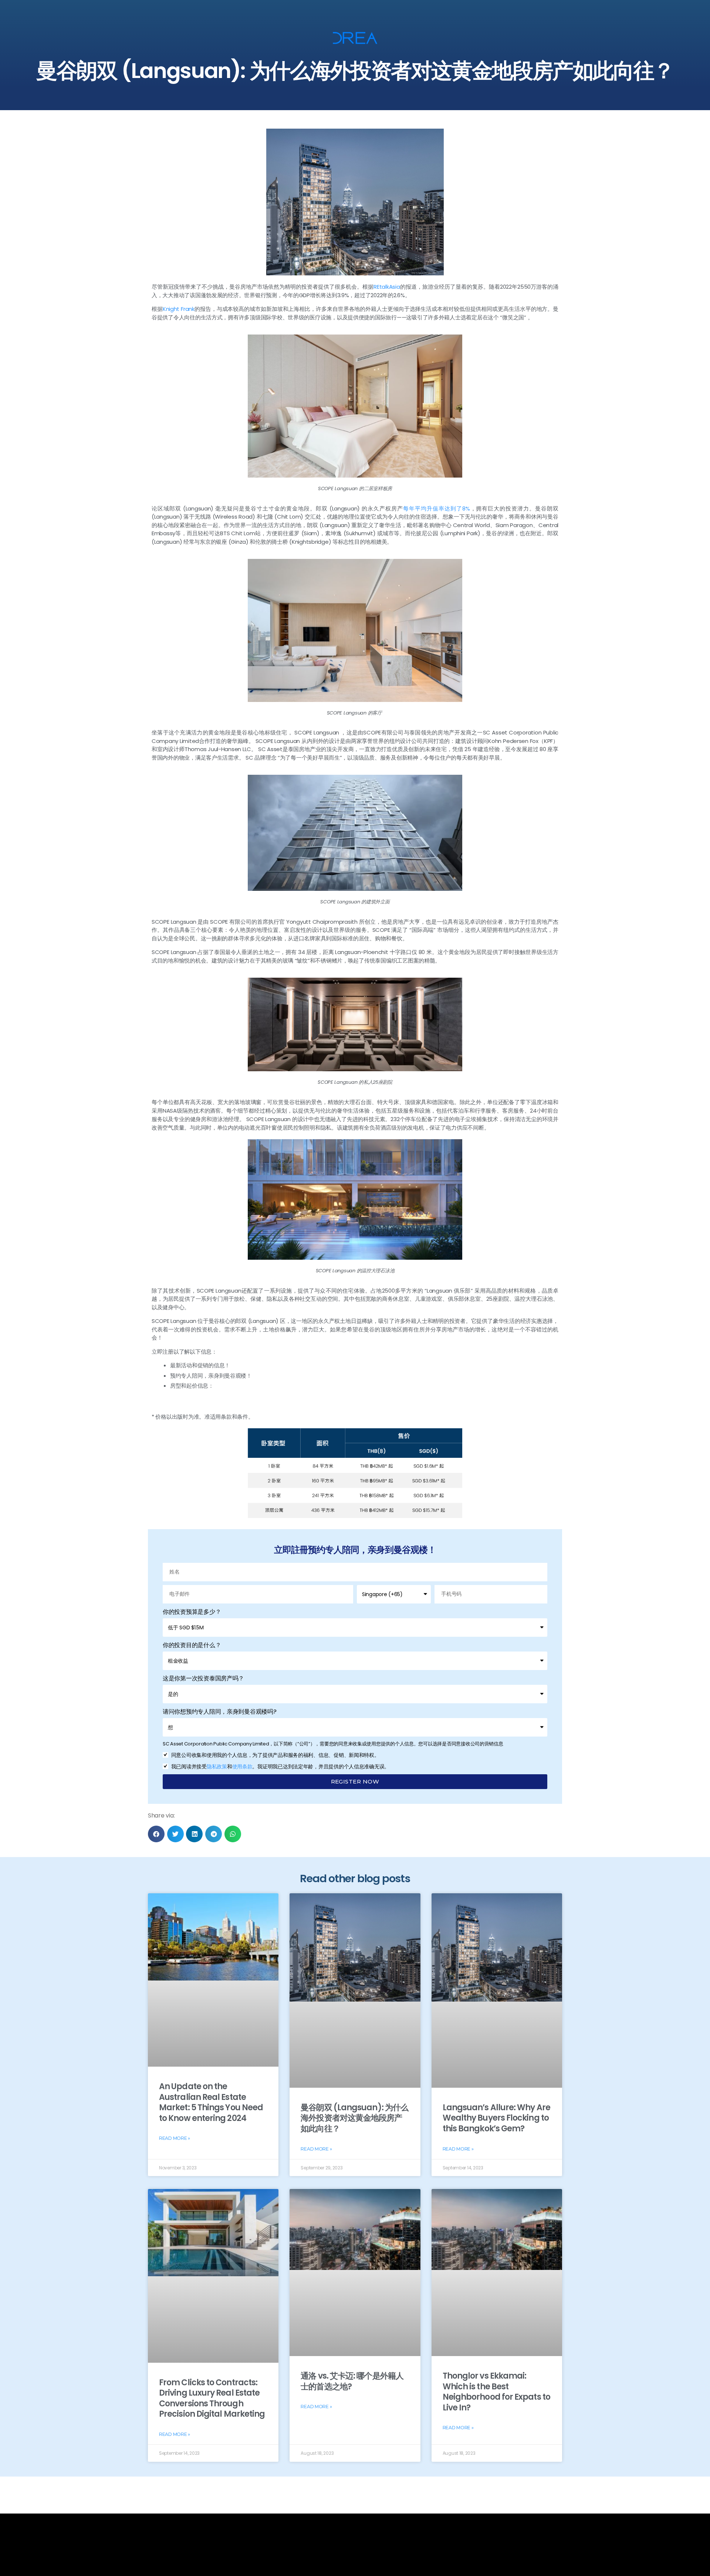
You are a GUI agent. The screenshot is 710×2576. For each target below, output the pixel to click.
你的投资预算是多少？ (192, 1612)
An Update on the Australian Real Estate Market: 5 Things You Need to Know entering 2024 (211, 2102)
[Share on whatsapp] (233, 1834)
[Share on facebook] (156, 1834)
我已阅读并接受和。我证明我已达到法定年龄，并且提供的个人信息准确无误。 (280, 1766)
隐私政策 (217, 1766)
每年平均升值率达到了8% (436, 508)
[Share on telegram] (214, 1834)
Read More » (175, 2138)
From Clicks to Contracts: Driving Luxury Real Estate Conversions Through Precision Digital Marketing (212, 2398)
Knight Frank (179, 309)
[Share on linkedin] (194, 1834)
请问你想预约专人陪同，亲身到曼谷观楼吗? (220, 1712)
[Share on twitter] (175, 1834)
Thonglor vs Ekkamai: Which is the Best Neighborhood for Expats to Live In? (496, 2392)
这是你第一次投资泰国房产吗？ (203, 1678)
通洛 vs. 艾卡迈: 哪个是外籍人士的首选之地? (352, 2381)
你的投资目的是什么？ (192, 1645)
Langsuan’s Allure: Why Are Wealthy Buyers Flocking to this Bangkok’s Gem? (496, 2118)
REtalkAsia (387, 287)
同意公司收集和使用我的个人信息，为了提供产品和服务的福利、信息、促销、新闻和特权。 (275, 1755)
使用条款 (242, 1766)
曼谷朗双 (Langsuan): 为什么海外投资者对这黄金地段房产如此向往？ (354, 2118)
